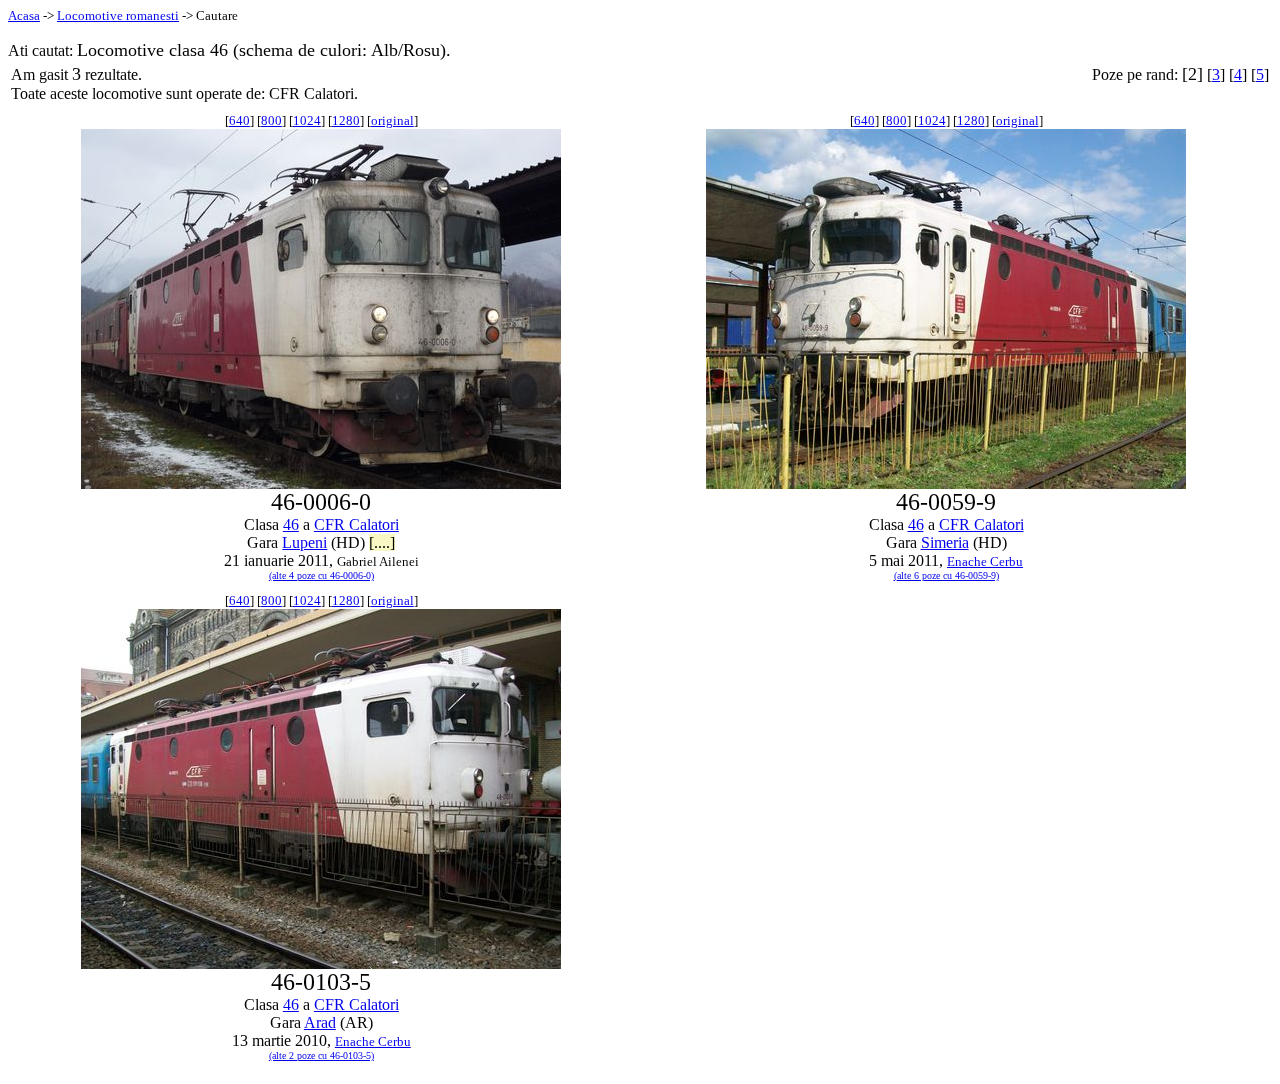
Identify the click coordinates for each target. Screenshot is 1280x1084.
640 (239, 120)
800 (271, 120)
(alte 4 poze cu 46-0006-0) (321, 575)
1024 (307, 120)
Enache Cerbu (985, 561)
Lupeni (304, 542)
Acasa (24, 15)
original (392, 120)
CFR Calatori (356, 524)
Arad (320, 1022)
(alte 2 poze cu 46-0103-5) (321, 1055)
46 (291, 524)
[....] (382, 542)
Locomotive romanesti (118, 15)
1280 (346, 120)
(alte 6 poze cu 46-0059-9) (946, 575)
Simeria (945, 542)
